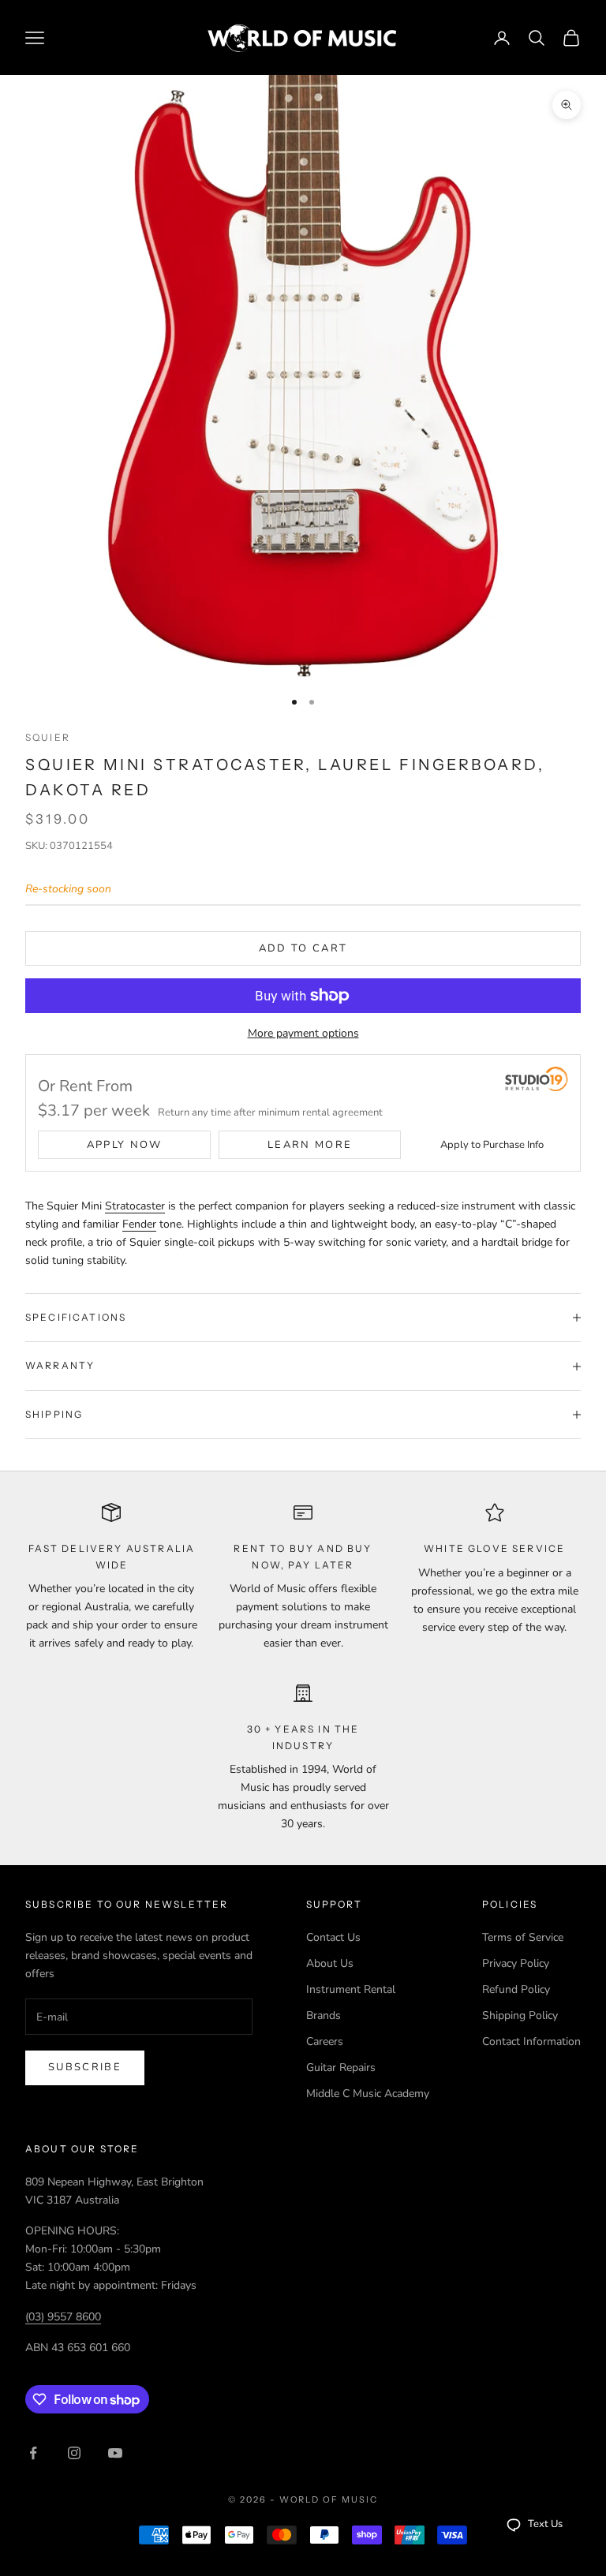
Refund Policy (516, 1989)
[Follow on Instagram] (74, 2453)
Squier (48, 737)
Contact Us (333, 1937)
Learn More (310, 1145)
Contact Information (531, 2041)
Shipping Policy (520, 2015)
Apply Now (125, 1145)
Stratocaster (135, 1206)
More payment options (303, 1033)
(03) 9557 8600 (63, 2317)
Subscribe (85, 2067)
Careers (325, 2041)
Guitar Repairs (341, 2068)
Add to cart (303, 948)
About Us (330, 1963)
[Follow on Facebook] (33, 2453)
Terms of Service (523, 1937)
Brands (324, 2015)
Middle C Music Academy (368, 2094)
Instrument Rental (351, 1989)
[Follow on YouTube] (115, 2453)
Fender (139, 1224)
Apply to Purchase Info (492, 1145)
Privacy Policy (516, 1963)
